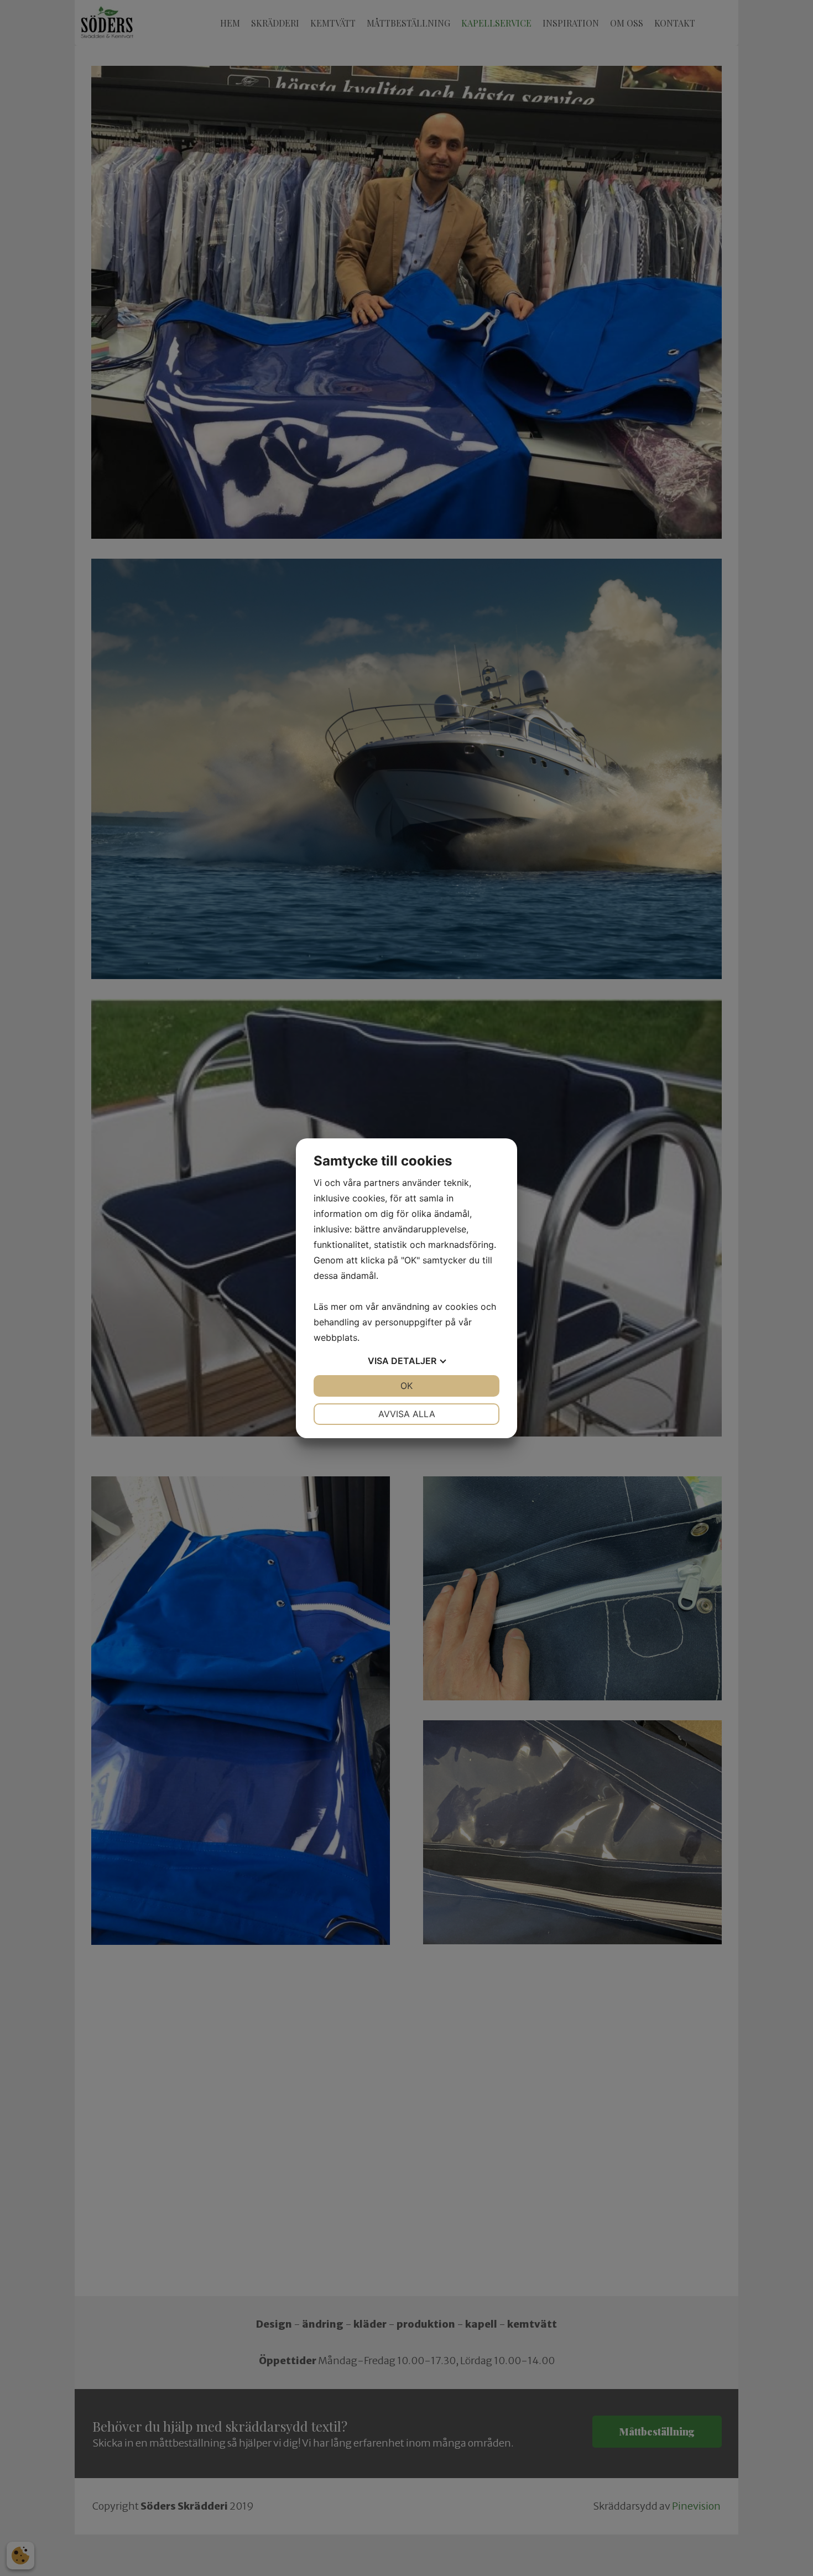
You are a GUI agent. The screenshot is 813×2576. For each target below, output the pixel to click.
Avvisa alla (407, 1414)
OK (406, 1386)
